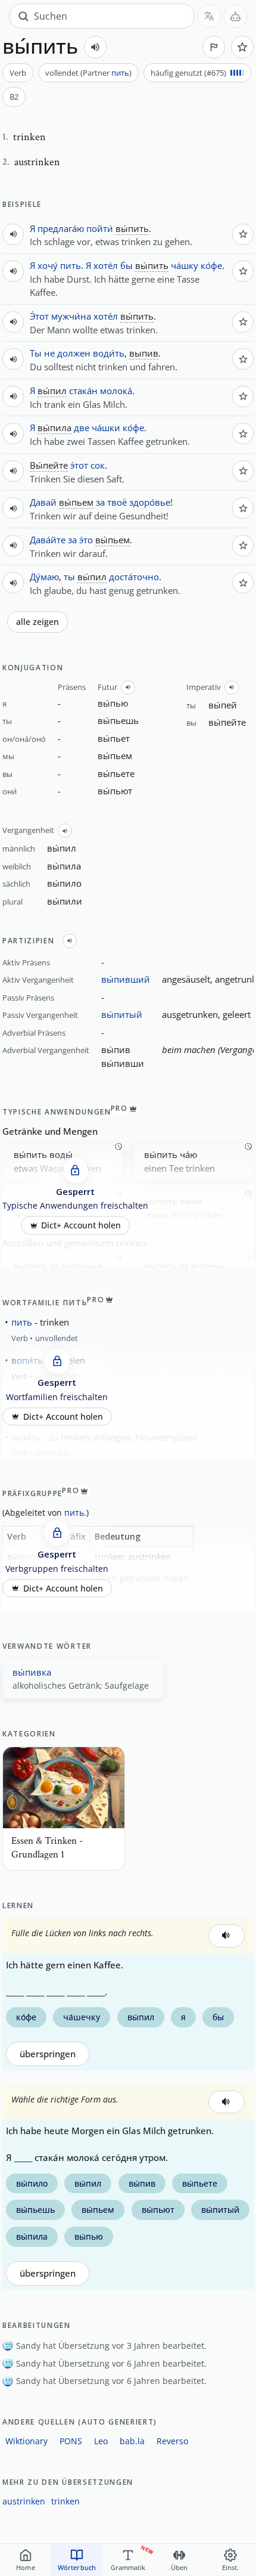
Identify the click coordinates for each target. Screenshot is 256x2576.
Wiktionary (26, 2441)
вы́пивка (32, 1672)
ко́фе (211, 265)
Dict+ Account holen (81, 1225)
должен (74, 353)
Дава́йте (48, 540)
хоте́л (106, 265)
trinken (65, 2501)
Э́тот (39, 316)
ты (69, 577)
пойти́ (100, 228)
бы (127, 265)
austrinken (24, 2501)
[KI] (235, 16)
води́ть (109, 353)
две (82, 428)
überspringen (48, 2054)
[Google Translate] (209, 16)
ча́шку (185, 265)
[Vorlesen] (95, 47)
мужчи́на (71, 316)
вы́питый (122, 1014)
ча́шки (106, 428)
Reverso (172, 2441)
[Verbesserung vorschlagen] (214, 47)
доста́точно (134, 577)
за (100, 502)
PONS (71, 2441)
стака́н (83, 391)
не (49, 353)
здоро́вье (150, 502)
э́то (86, 540)
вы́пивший (126, 979)
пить (120, 73)
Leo (101, 2441)
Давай (43, 502)
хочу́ (48, 265)
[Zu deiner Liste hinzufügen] (242, 47)
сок (98, 465)
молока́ (116, 391)
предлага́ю (61, 228)
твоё (117, 502)
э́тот (79, 465)
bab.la (132, 2441)
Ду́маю (44, 577)
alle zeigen (38, 622)
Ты (36, 353)
